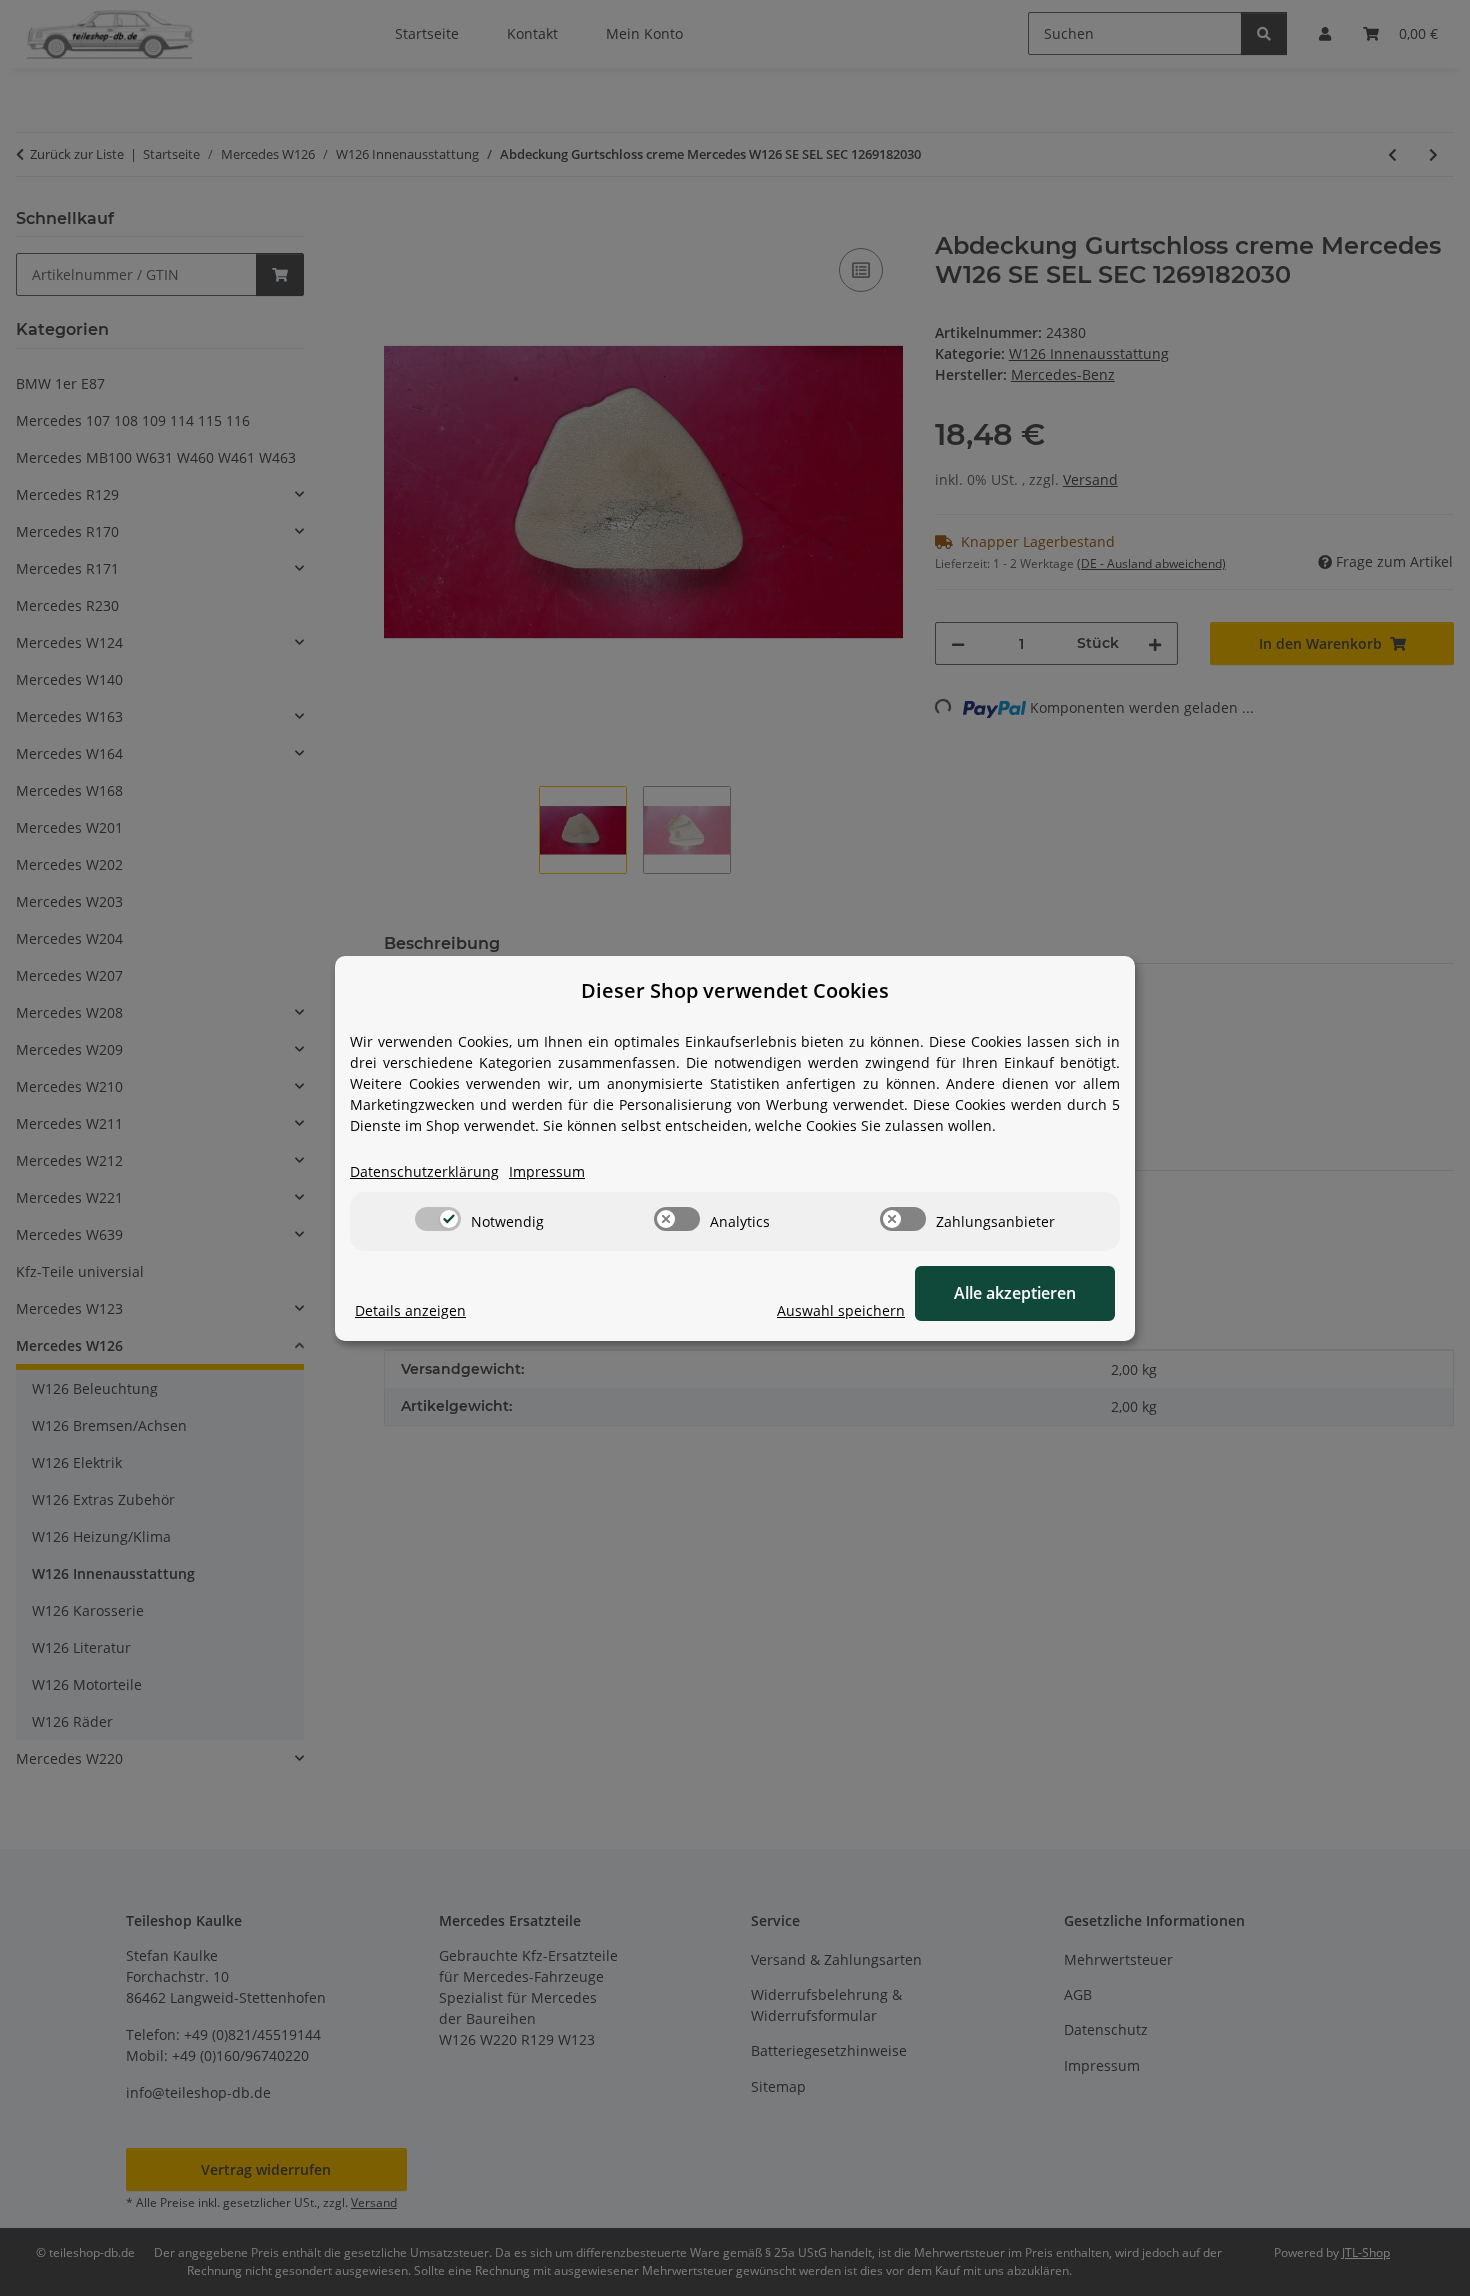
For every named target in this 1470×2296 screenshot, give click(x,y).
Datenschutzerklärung (424, 1171)
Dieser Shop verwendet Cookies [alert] (735, 990)
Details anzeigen (410, 1310)
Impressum (547, 1171)
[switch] (438, 1219)
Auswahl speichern (841, 1310)
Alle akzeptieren (1015, 1293)
